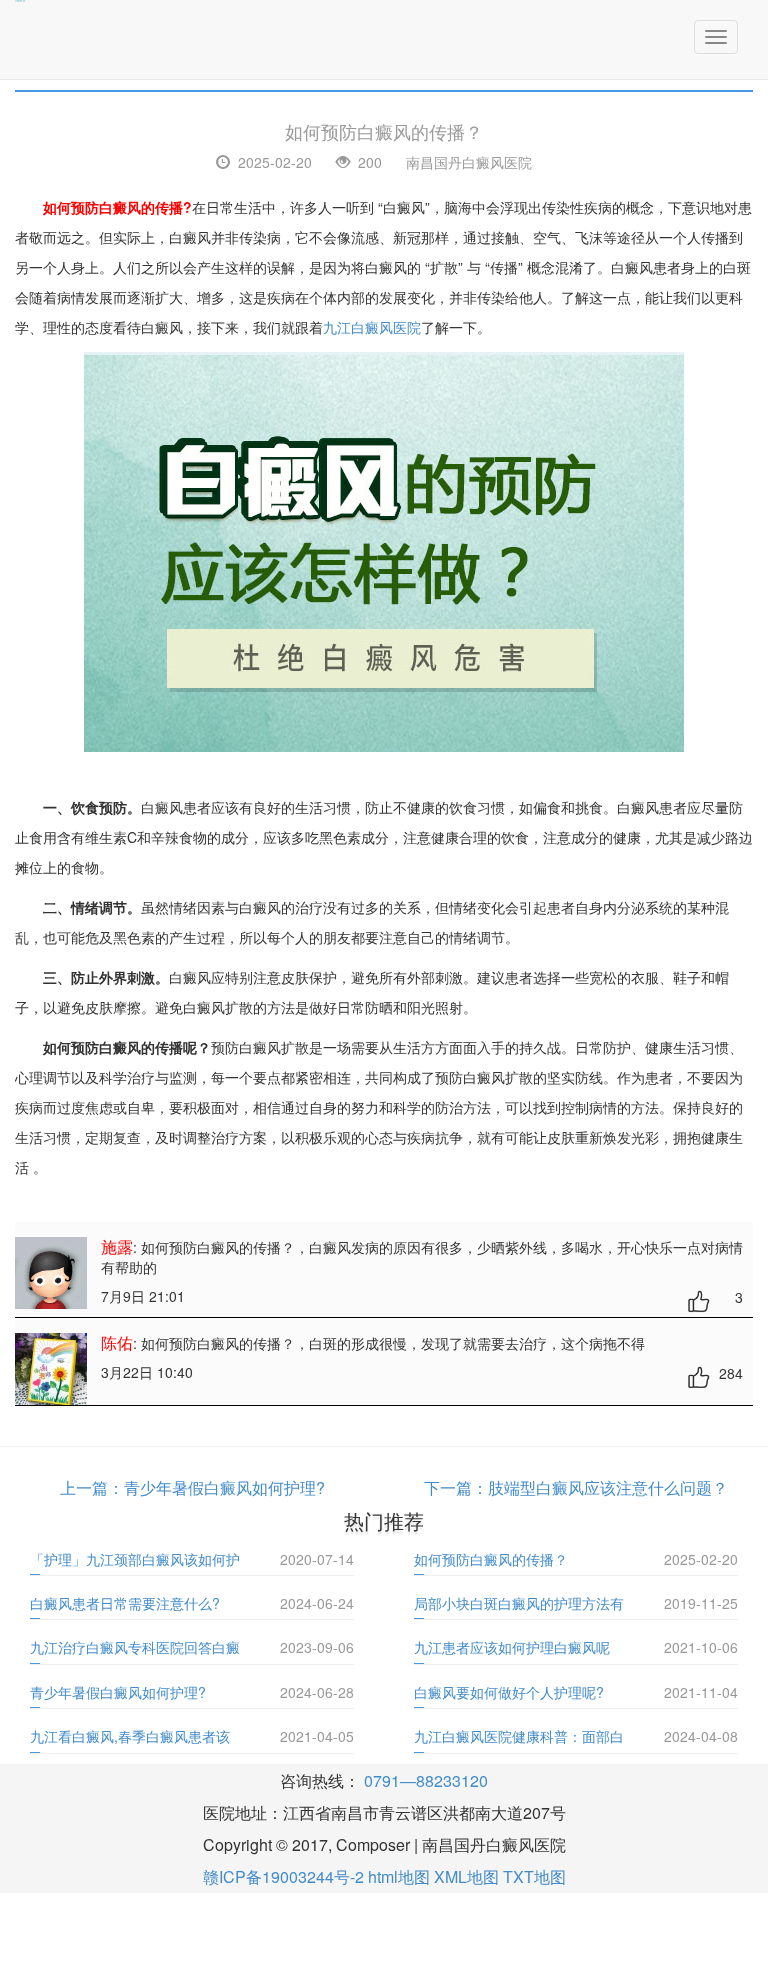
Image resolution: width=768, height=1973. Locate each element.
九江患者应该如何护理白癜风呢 (512, 1647)
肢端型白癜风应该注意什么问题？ (608, 1487)
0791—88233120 (426, 1780)
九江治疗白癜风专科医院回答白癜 (135, 1647)
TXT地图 (534, 1876)
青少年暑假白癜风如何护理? (224, 1487)
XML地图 (466, 1876)
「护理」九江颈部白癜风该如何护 (135, 1559)
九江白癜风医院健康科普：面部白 (519, 1736)
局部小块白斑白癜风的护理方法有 (519, 1603)
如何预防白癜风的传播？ (491, 1559)
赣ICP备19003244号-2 (283, 1876)
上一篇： (92, 1487)
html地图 (399, 1876)
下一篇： (456, 1487)
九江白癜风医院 (372, 327)
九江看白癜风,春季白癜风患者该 (130, 1736)
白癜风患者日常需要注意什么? (125, 1603)
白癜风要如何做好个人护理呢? (509, 1692)
